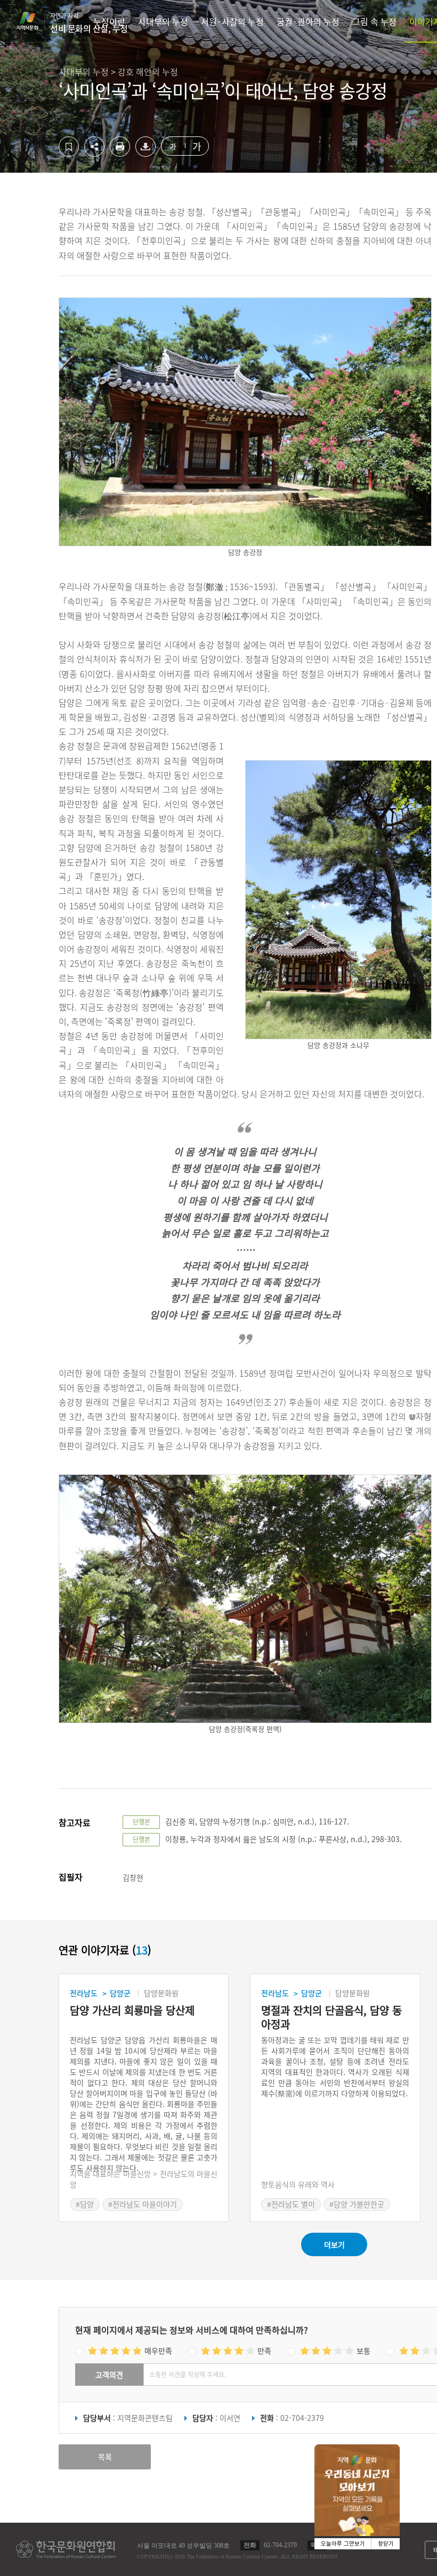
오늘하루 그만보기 (343, 2544)
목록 (105, 2457)
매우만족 (158, 2351)
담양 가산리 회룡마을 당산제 (132, 2011)
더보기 (334, 2244)
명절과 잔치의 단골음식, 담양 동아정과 (331, 2017)
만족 (264, 2351)
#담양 (85, 2204)
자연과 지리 (89, 23)
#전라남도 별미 (291, 2204)
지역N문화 (33, 21)
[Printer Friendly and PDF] (120, 154)
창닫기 (386, 2544)
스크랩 (69, 147)
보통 (363, 2351)
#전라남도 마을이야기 (143, 2204)
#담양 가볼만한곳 (357, 2204)
